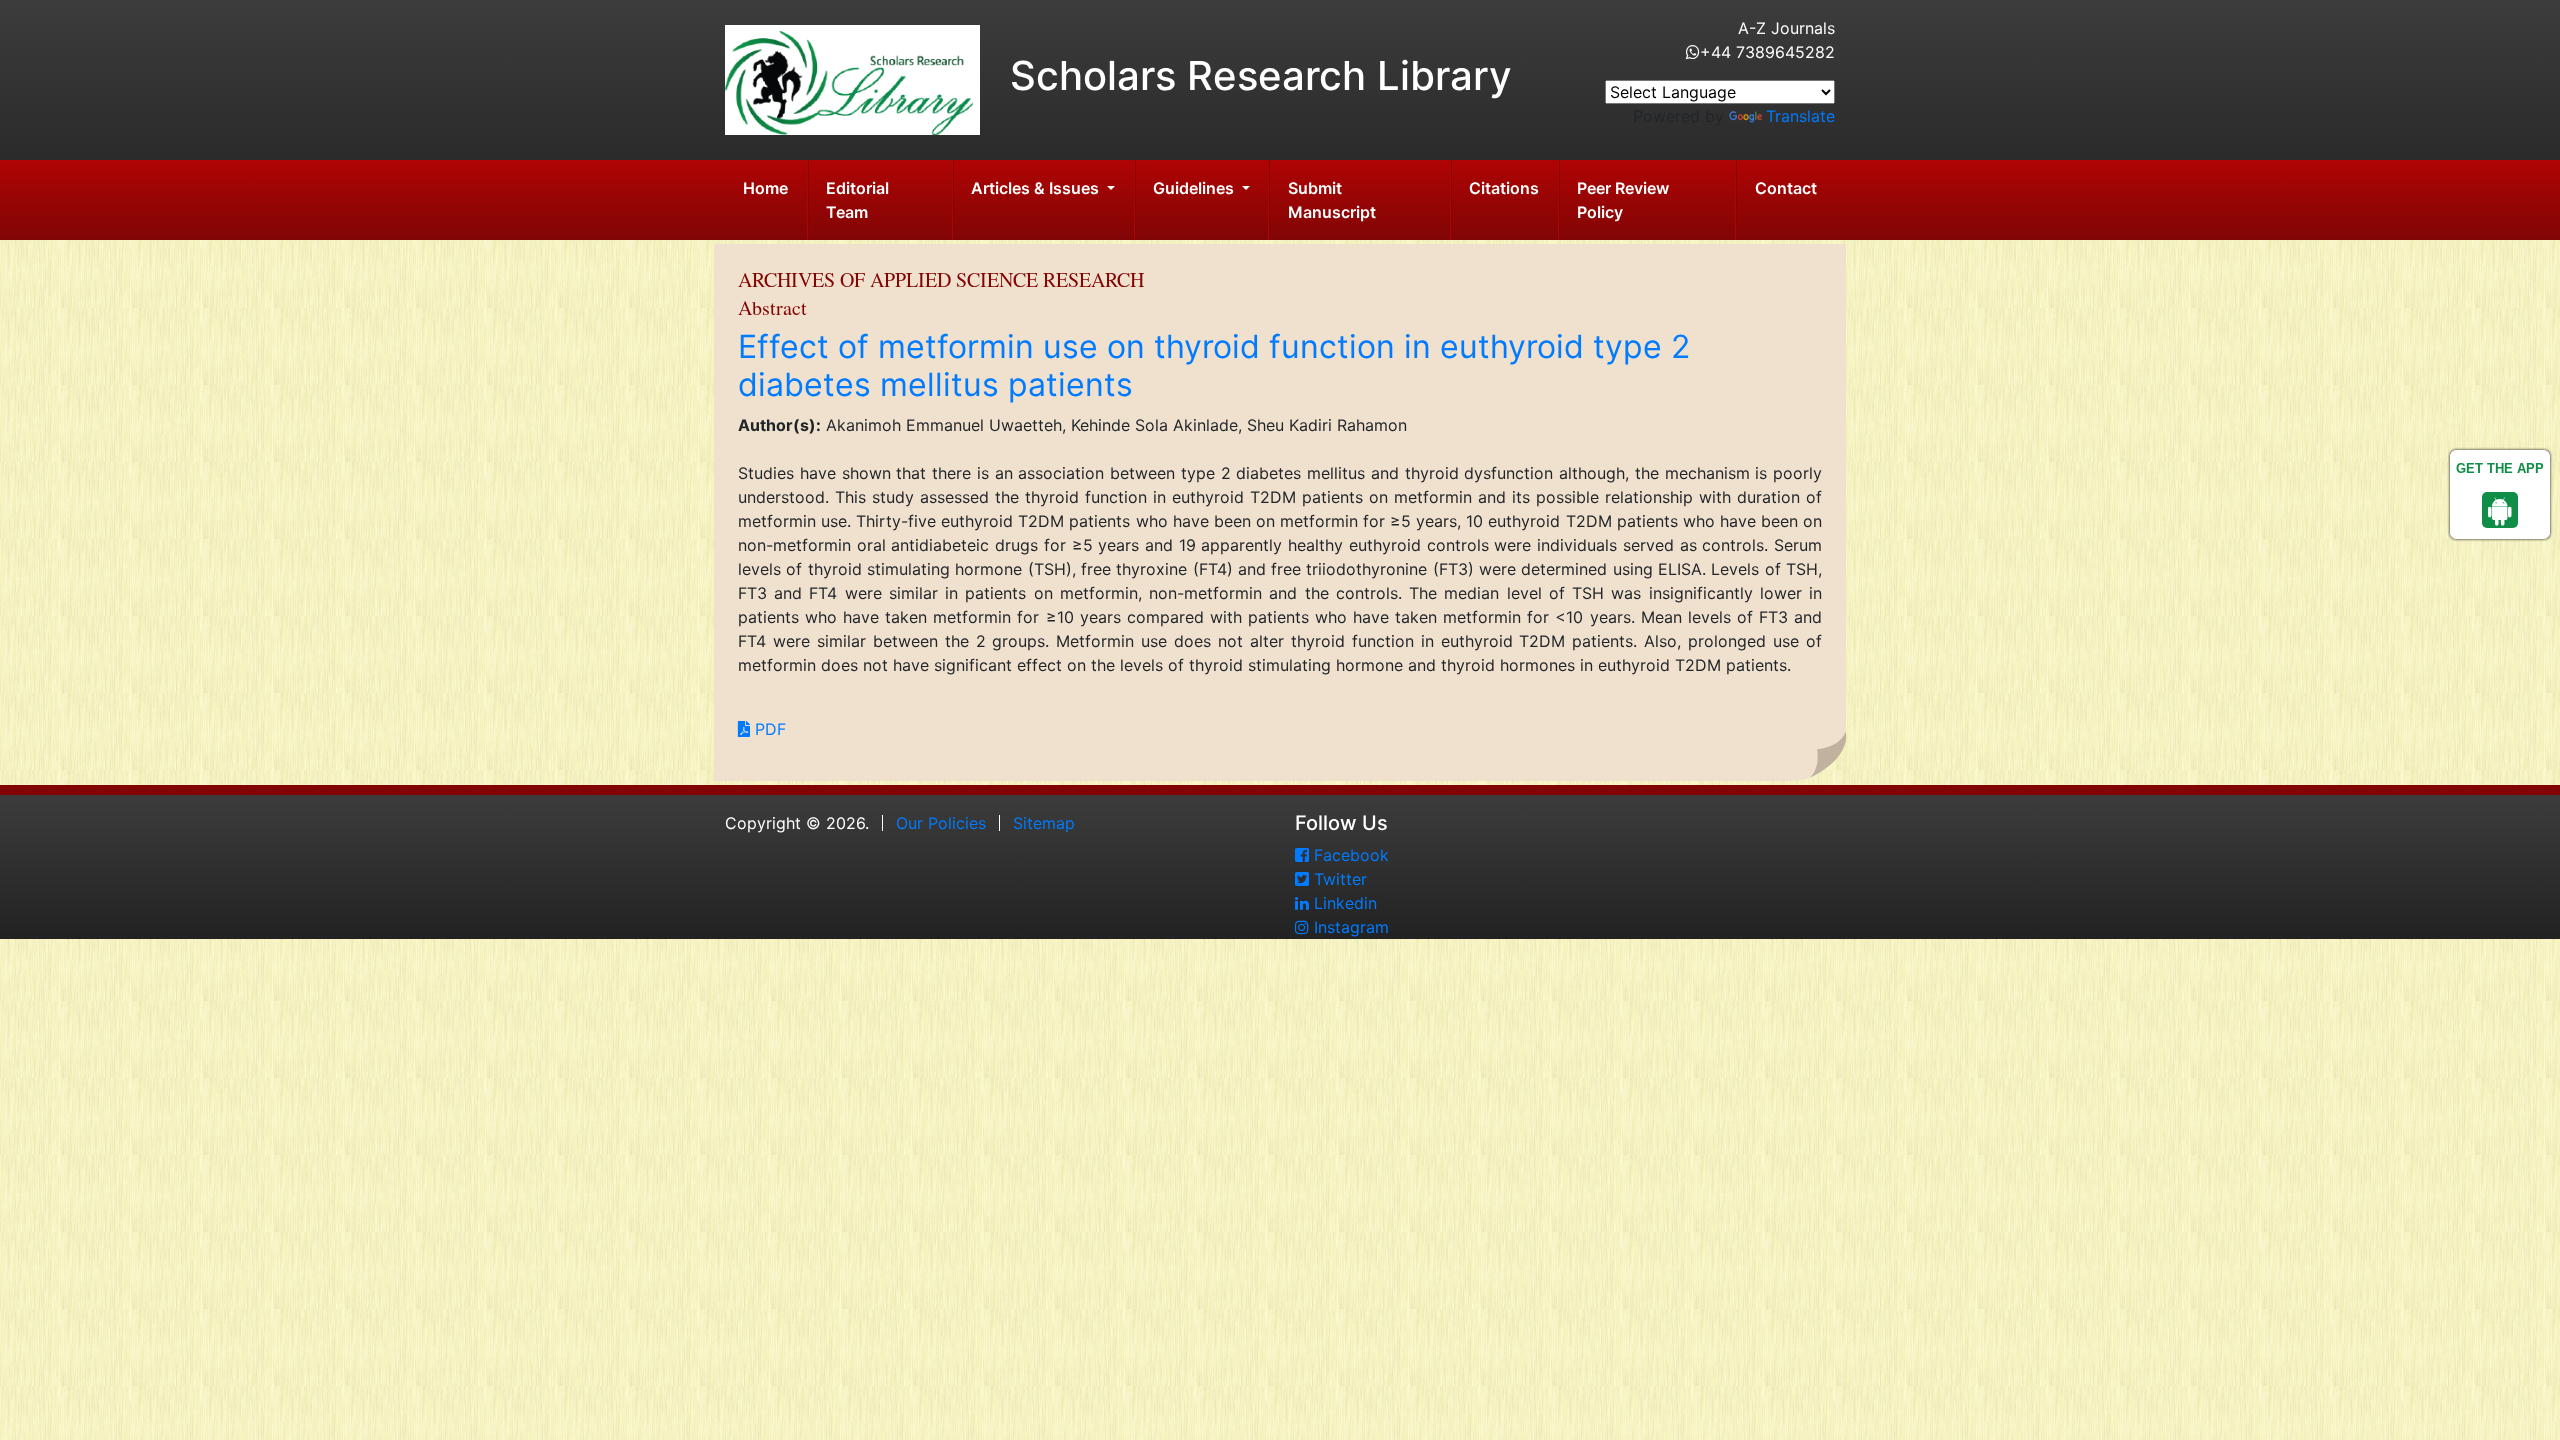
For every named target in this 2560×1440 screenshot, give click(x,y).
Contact (1786, 188)
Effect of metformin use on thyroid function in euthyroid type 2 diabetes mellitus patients (1214, 365)
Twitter (1338, 879)
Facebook (1349, 855)
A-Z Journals (1786, 28)
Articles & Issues (1037, 188)
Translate (1800, 116)
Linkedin (1343, 903)
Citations (1504, 188)
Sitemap (1044, 823)
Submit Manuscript (1332, 200)
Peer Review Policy (1623, 200)
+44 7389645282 (1767, 52)
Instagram (1349, 927)
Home (765, 188)
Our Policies (941, 823)
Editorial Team (857, 200)
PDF (768, 729)
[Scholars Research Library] (852, 78)
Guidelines (1195, 188)
